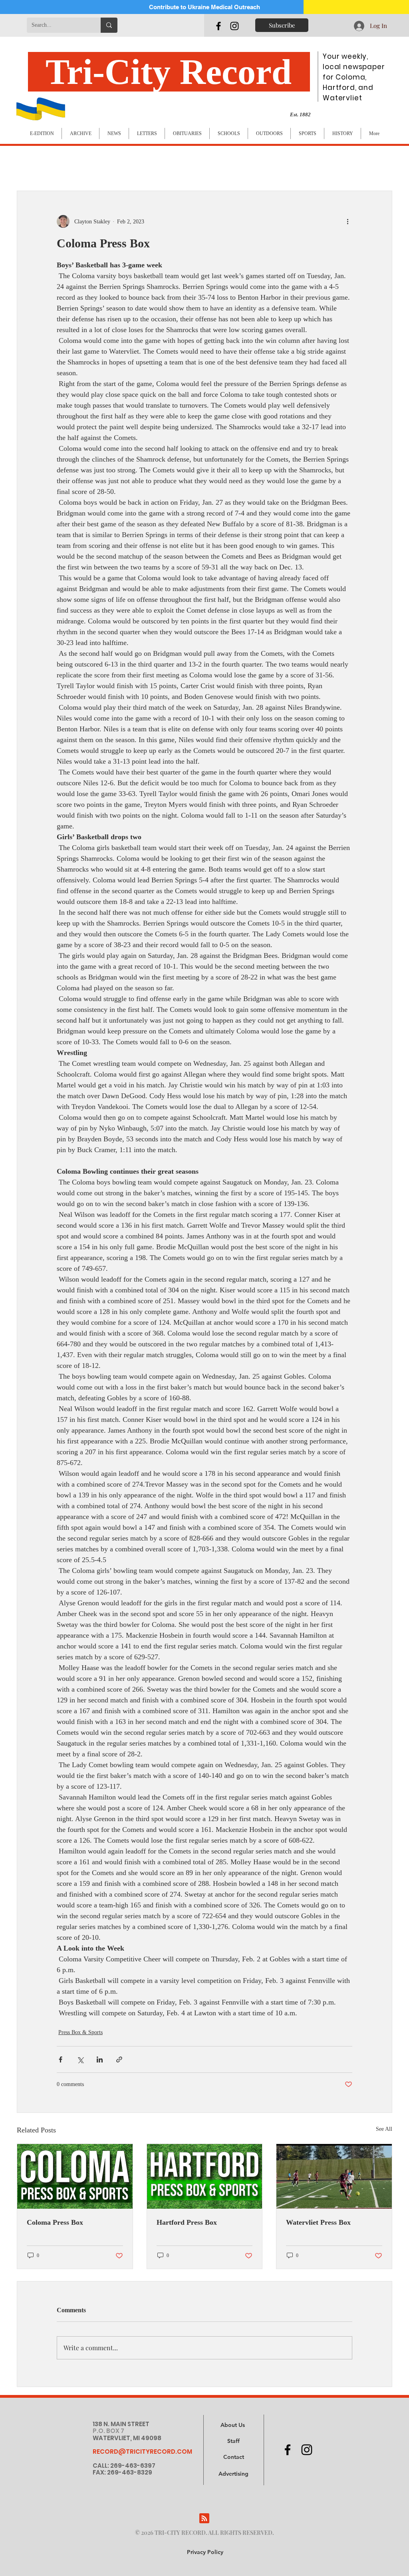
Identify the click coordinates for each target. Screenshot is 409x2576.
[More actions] (347, 221)
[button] (233, 2474)
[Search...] (109, 25)
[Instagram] (234, 26)
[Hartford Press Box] (205, 2176)
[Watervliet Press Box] (334, 2176)
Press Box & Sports (80, 2032)
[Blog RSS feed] (204, 2519)
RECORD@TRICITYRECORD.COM (142, 2452)
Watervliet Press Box (318, 2222)
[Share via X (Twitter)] (80, 2059)
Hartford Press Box (187, 2222)
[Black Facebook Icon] (218, 26)
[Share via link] (119, 2059)
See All (384, 2129)
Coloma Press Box (55, 2222)
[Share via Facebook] (61, 2059)
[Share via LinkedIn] (100, 2059)
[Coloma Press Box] (75, 2176)
